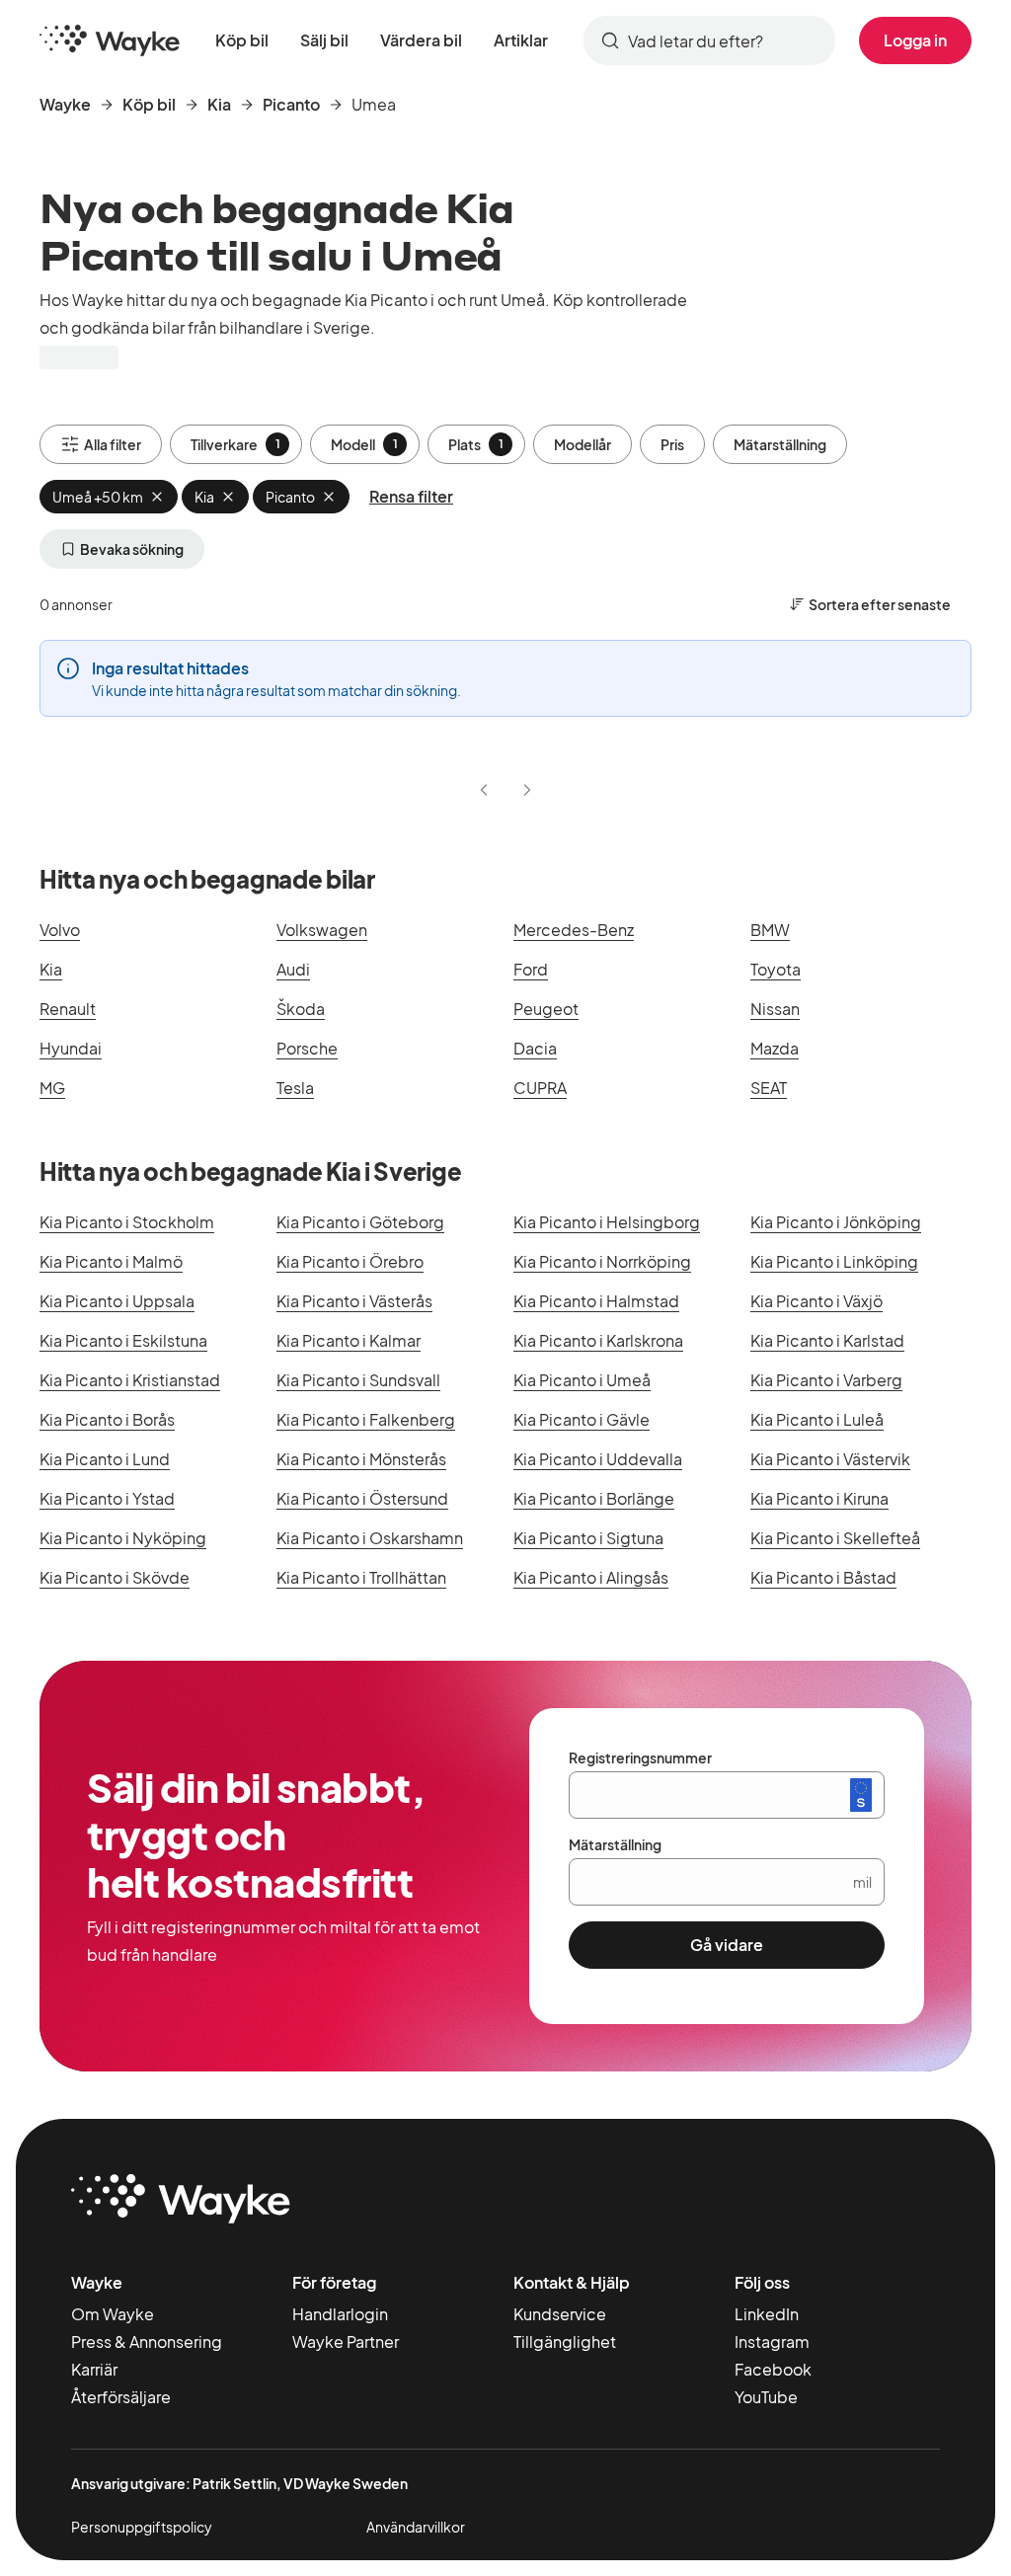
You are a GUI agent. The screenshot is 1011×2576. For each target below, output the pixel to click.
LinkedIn (767, 2314)
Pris (672, 444)
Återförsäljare (121, 2397)
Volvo (60, 930)
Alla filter (113, 444)
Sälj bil (324, 40)
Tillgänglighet (565, 2342)
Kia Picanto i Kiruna (819, 1498)
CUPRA (540, 1088)
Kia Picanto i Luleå (817, 1419)
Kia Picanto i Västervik (830, 1459)
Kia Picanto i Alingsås (591, 1577)
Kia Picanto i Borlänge (594, 1498)
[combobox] (709, 40)
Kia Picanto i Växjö (817, 1301)
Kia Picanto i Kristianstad (130, 1380)
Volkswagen (322, 930)
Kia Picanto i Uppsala (117, 1301)
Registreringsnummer (640, 1757)
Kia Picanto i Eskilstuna (123, 1340)
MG (52, 1088)
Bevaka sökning (132, 549)
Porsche (307, 1048)
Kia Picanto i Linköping (834, 1261)
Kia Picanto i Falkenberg (366, 1419)
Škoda (301, 1009)
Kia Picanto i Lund (105, 1459)
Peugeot (546, 1009)
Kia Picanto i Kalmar (349, 1340)
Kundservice (560, 2314)
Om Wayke (113, 2314)
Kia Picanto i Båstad (823, 1577)
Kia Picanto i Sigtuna (588, 1538)
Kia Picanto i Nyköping (123, 1538)
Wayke (65, 104)
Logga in (915, 40)
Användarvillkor (416, 2527)
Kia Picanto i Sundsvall (358, 1380)
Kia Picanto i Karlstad (827, 1340)
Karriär (94, 2369)
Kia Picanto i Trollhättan (361, 1577)
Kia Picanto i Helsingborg (607, 1222)
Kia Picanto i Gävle (582, 1419)
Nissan (775, 1009)
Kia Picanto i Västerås (354, 1301)
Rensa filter (411, 496)
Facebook (773, 2369)
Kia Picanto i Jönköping (836, 1222)
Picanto (291, 104)
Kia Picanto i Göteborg (360, 1222)
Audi (293, 969)
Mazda (775, 1048)
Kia (219, 104)
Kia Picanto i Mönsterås (361, 1459)
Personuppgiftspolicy (142, 2527)
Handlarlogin (340, 2314)
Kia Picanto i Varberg (826, 1380)
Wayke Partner (346, 2342)
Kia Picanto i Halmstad (596, 1301)
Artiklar (521, 40)
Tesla (295, 1088)
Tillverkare (235, 444)
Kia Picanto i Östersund (362, 1498)
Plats (476, 444)
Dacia (535, 1048)
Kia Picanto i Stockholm (127, 1222)
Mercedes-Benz (574, 930)
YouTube (766, 2397)
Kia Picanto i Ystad (107, 1498)
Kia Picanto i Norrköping (602, 1261)
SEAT (769, 1088)
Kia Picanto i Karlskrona (598, 1340)
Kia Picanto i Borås (107, 1419)
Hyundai (71, 1048)
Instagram (772, 2342)
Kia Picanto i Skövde (115, 1577)
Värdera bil (421, 40)
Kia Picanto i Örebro (350, 1261)
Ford (531, 969)
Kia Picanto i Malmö (111, 1261)
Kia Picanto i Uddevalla (598, 1459)
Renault (68, 1009)
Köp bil (242, 40)
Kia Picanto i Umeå (582, 1380)
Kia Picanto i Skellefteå (835, 1538)
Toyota (776, 969)
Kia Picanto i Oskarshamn (370, 1538)
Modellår (583, 444)
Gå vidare (727, 1945)
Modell (364, 444)
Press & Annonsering (147, 2342)
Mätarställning (780, 444)
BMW (770, 930)
